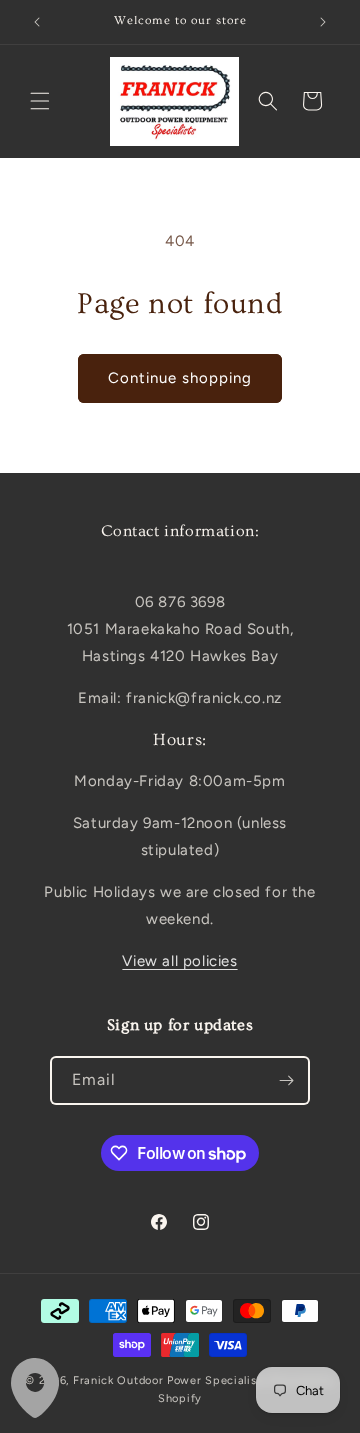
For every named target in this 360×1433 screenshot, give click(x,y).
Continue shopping (180, 378)
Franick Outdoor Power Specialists (170, 1380)
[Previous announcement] (37, 22)
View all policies (179, 961)
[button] (40, 101)
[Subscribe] (286, 1080)
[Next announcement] (323, 22)
